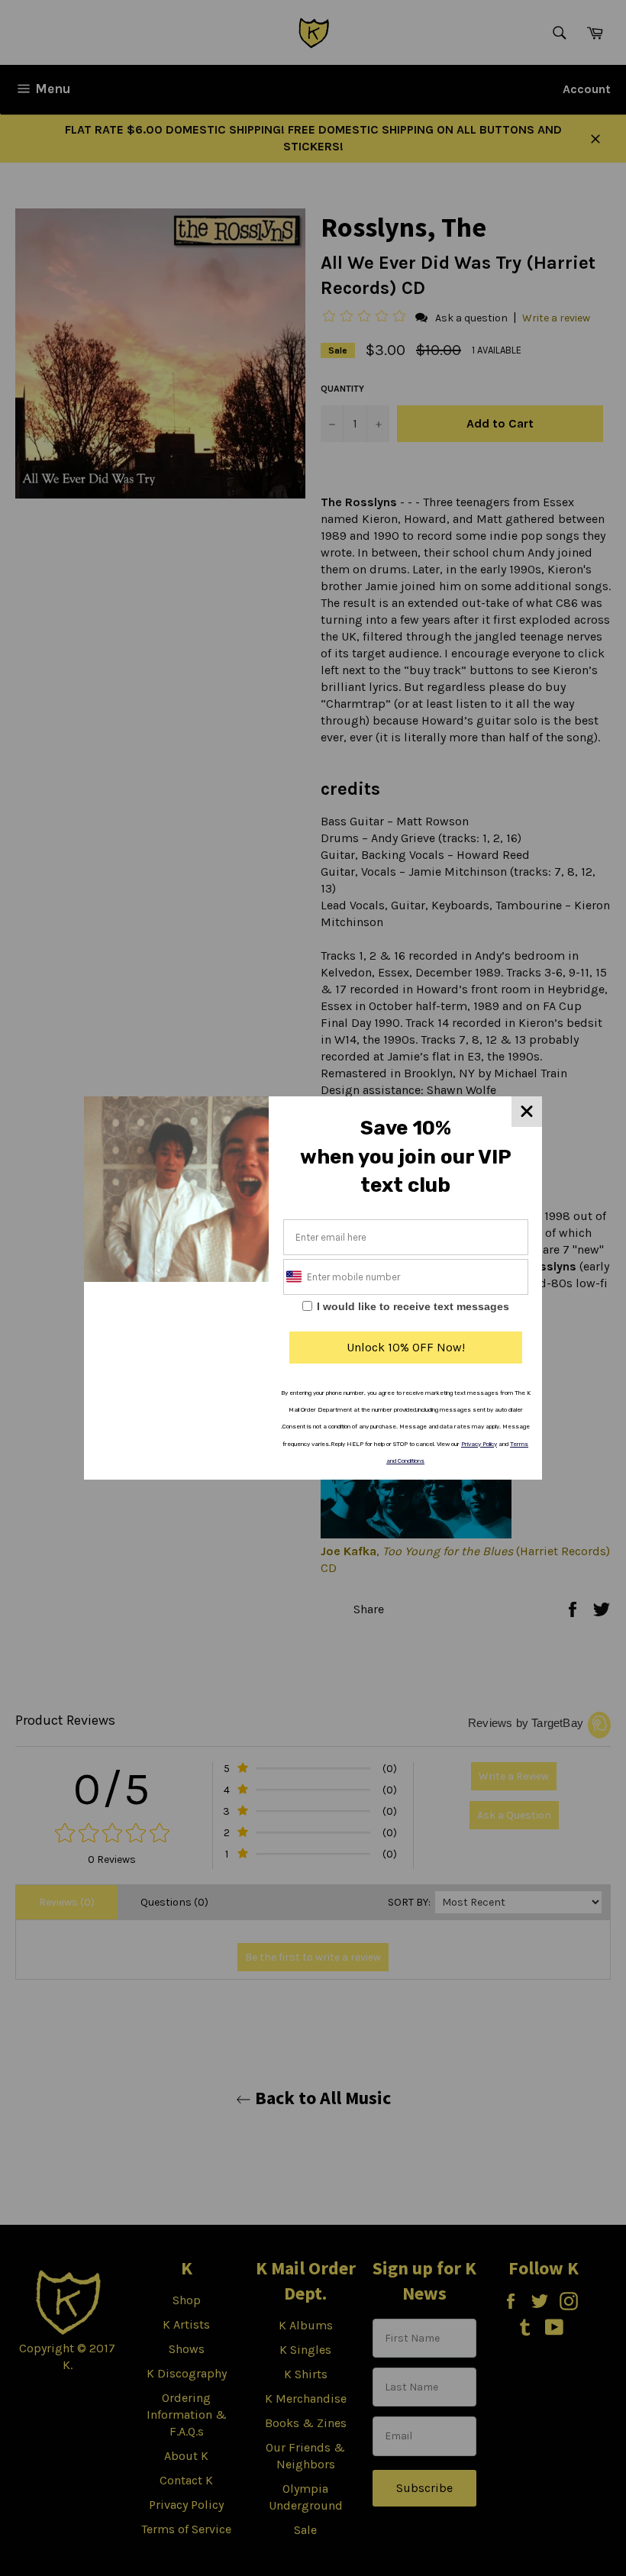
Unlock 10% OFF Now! (406, 1347)
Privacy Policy (479, 1444)
